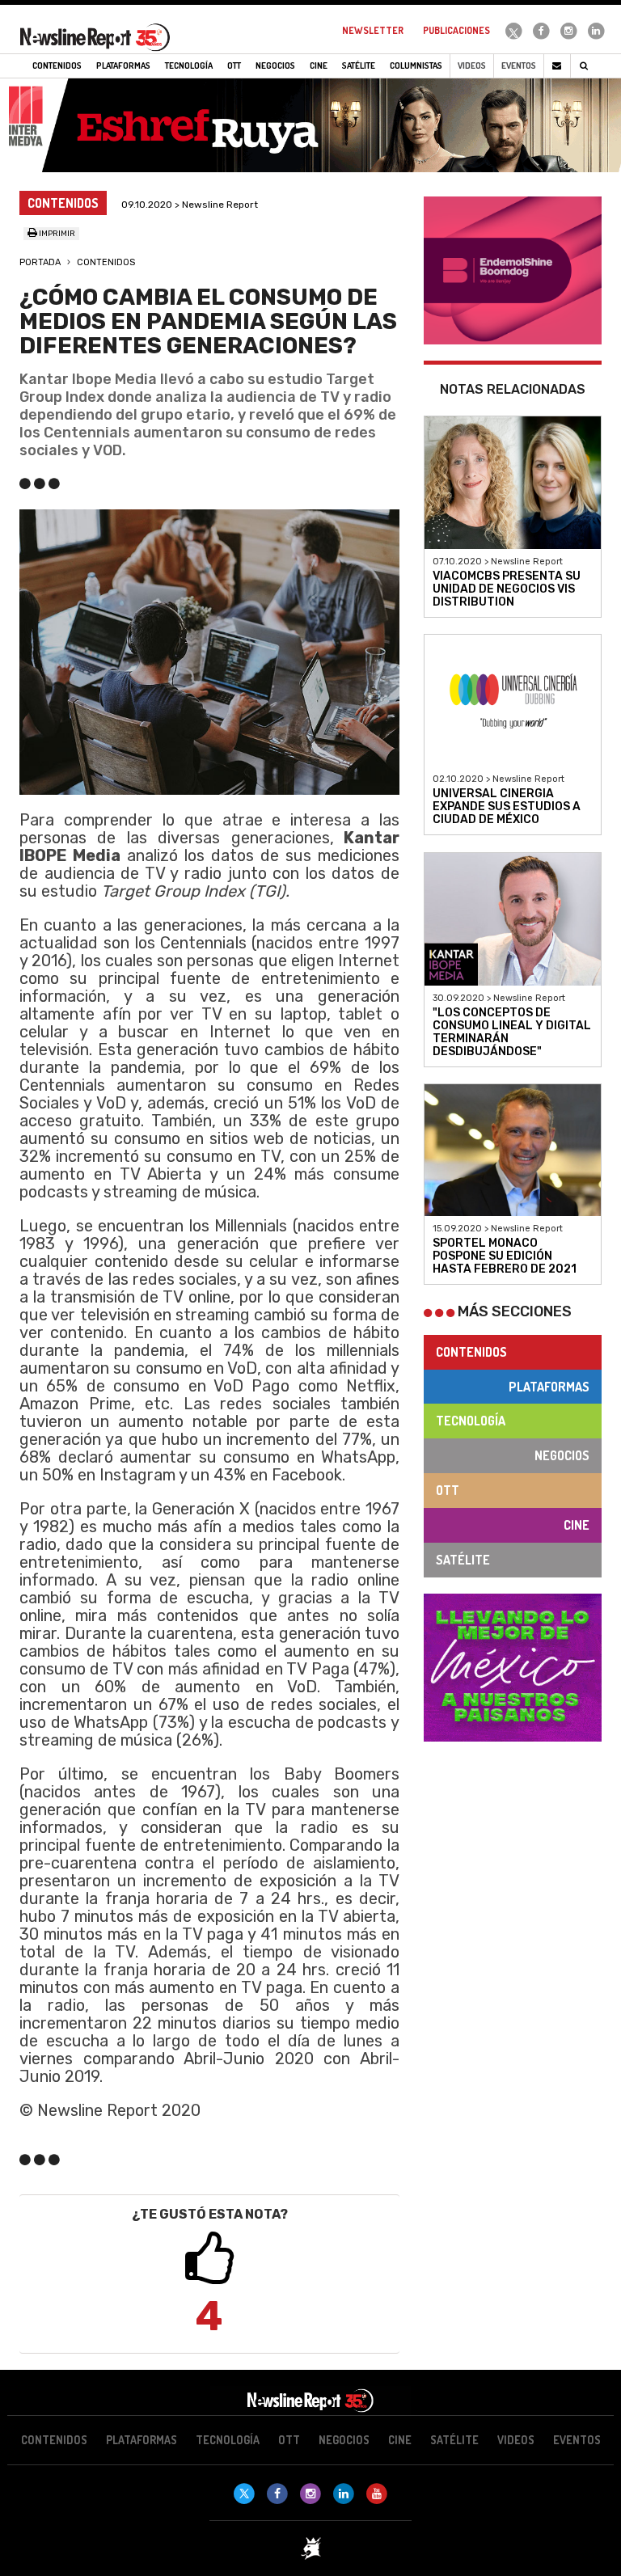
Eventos (519, 65)
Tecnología (471, 1421)
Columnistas (416, 65)
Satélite (463, 1560)
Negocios (562, 1455)
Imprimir (56, 234)
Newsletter (373, 30)
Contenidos (106, 262)
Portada (40, 262)
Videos (472, 65)
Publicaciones (456, 30)
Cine (577, 1525)
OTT (448, 1490)
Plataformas (549, 1387)
